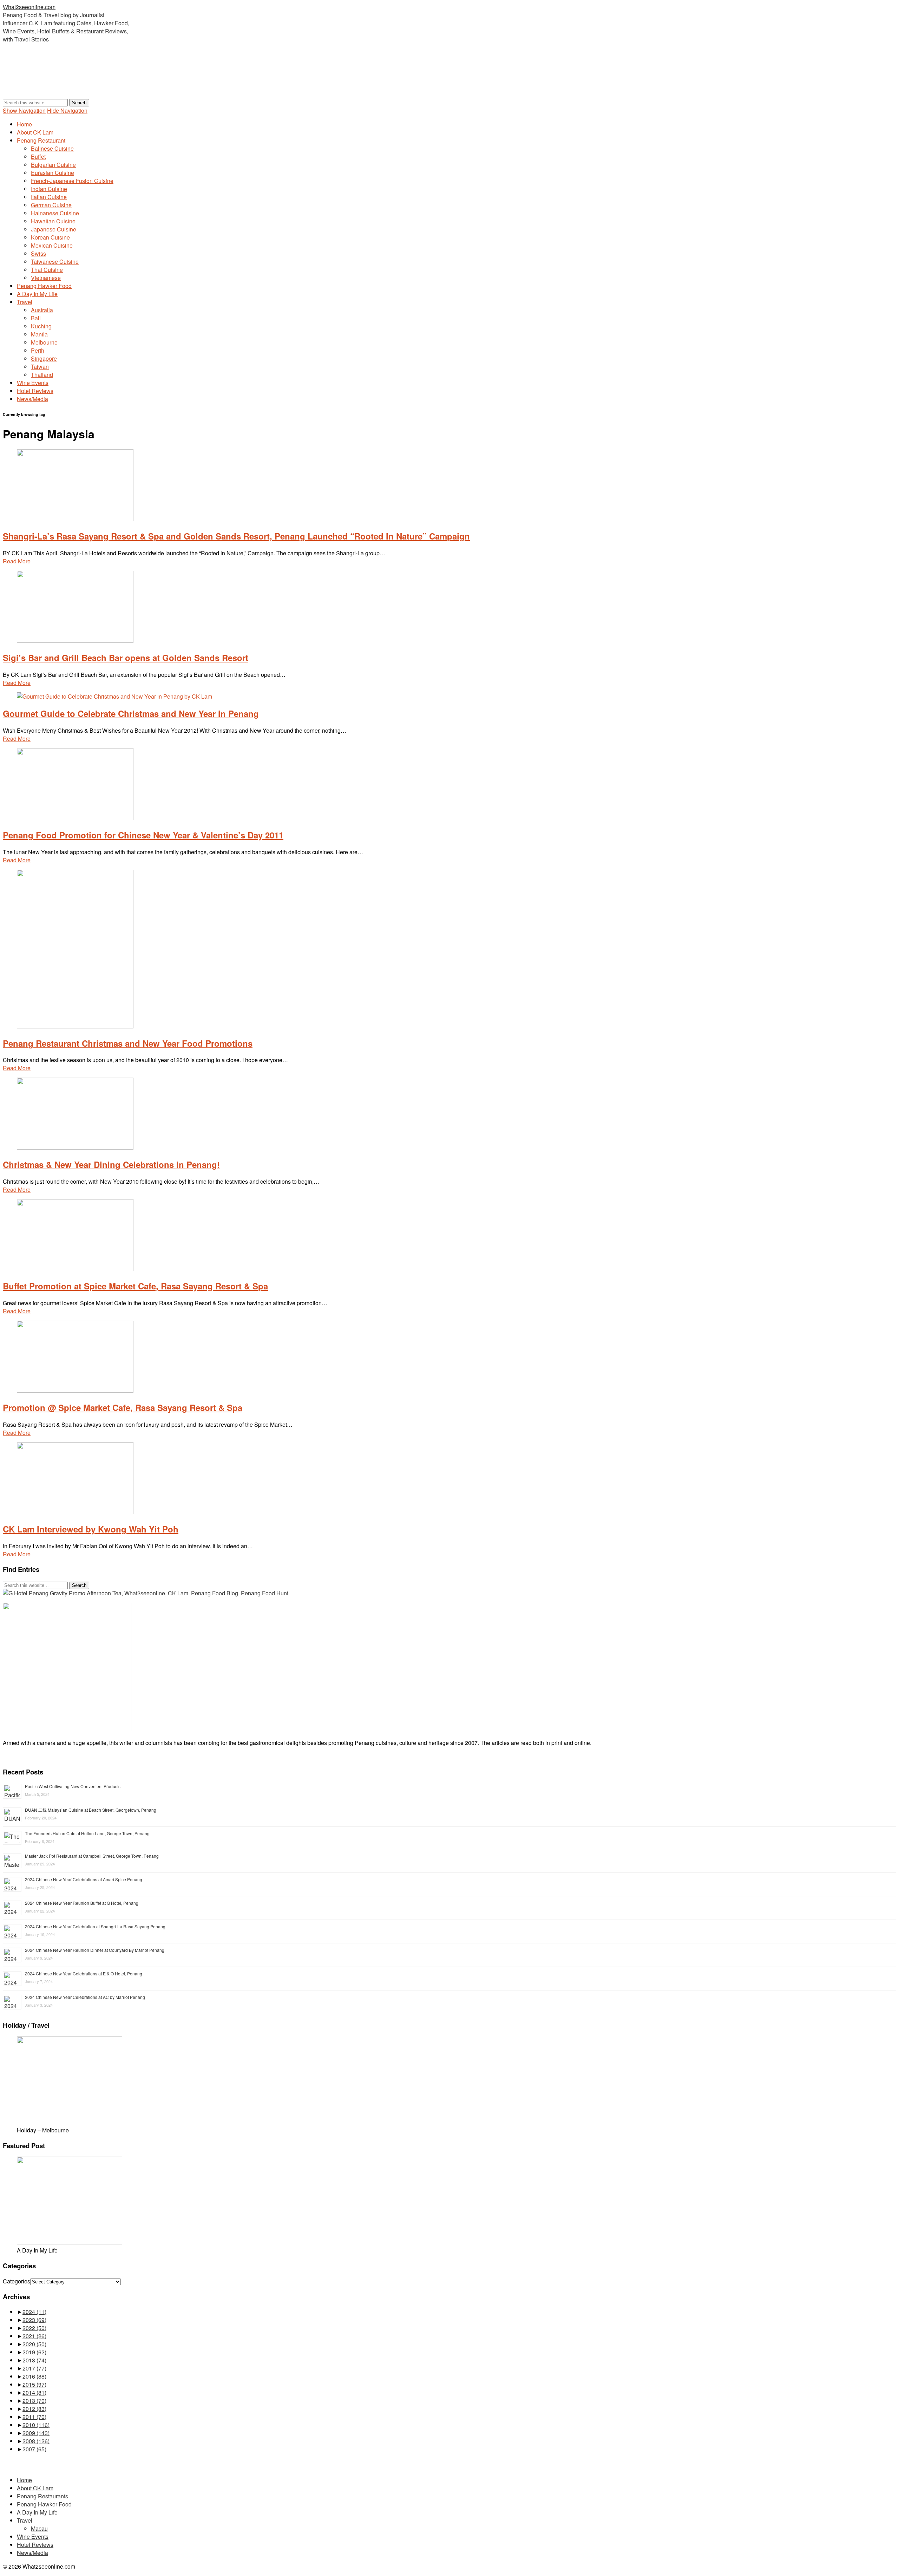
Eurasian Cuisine (53, 173)
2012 (34, 2409)
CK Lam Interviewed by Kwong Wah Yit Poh (91, 1529)
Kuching (41, 326)
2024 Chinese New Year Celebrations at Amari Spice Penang (84, 1879)
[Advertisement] (131, 81)
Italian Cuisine (49, 197)
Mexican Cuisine (52, 245)
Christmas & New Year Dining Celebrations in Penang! (111, 1164)
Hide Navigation (67, 110)
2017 (34, 2368)
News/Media (32, 399)
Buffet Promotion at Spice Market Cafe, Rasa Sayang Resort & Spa (135, 1286)
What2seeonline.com (29, 7)
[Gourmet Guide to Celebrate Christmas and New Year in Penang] (114, 696)
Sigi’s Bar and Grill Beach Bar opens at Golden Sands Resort (126, 658)
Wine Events (33, 383)
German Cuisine (51, 205)
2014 (34, 2392)
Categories (17, 2281)
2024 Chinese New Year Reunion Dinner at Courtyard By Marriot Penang (95, 1950)
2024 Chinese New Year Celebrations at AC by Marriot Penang (85, 1997)
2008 (36, 2441)
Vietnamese (46, 278)
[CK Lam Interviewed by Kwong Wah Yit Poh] (75, 1512)
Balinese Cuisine (52, 148)
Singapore (44, 358)
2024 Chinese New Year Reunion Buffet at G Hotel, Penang (82, 1903)
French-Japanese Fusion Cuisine (72, 181)
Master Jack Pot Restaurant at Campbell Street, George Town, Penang (92, 1856)
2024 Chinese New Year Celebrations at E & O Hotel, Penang (84, 1973)
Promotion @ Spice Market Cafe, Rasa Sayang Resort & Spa (123, 1407)
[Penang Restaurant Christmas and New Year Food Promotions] (75, 1026)
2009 (36, 2433)
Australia (42, 310)
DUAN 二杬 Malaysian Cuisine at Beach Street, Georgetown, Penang (91, 1810)
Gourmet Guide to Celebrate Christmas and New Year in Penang (131, 713)
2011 (34, 2417)
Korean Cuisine (50, 237)
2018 (34, 2360)
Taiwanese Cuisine (55, 261)
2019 (34, 2352)
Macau (39, 2528)
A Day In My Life (37, 294)
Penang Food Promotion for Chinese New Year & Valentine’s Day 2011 (143, 835)
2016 (34, 2376)
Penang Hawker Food (44, 286)
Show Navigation (24, 110)
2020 (34, 2344)
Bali (36, 318)
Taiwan (40, 367)
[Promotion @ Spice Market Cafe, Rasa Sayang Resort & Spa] (75, 1390)
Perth (38, 350)
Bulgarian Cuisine (53, 165)
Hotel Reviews (35, 391)
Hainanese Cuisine (55, 213)
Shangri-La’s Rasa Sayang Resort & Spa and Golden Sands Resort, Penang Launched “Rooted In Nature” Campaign (236, 536)
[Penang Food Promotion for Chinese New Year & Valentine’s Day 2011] (75, 818)
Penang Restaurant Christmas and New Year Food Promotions (128, 1043)
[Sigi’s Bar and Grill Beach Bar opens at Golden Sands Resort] (75, 640)
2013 (34, 2401)
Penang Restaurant (41, 140)
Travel (25, 302)
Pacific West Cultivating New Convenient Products (73, 1786)
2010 (36, 2425)
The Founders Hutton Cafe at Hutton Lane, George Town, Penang (87, 1833)
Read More (17, 561)
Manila (39, 334)
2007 (34, 2449)
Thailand (42, 375)
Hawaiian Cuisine (53, 221)
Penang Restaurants (42, 2496)
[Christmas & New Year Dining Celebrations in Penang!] (75, 1147)
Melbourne (44, 342)
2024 (34, 2312)
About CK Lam (35, 132)
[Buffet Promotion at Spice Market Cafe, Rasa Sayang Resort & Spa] (75, 1269)
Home (24, 124)
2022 (34, 2328)
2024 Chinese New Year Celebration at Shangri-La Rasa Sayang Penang (95, 1926)
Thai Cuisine (47, 270)
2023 (34, 2320)
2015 (34, 2384)
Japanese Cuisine (54, 229)
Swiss (38, 253)
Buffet (38, 156)
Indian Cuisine (49, 189)
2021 (34, 2336)
